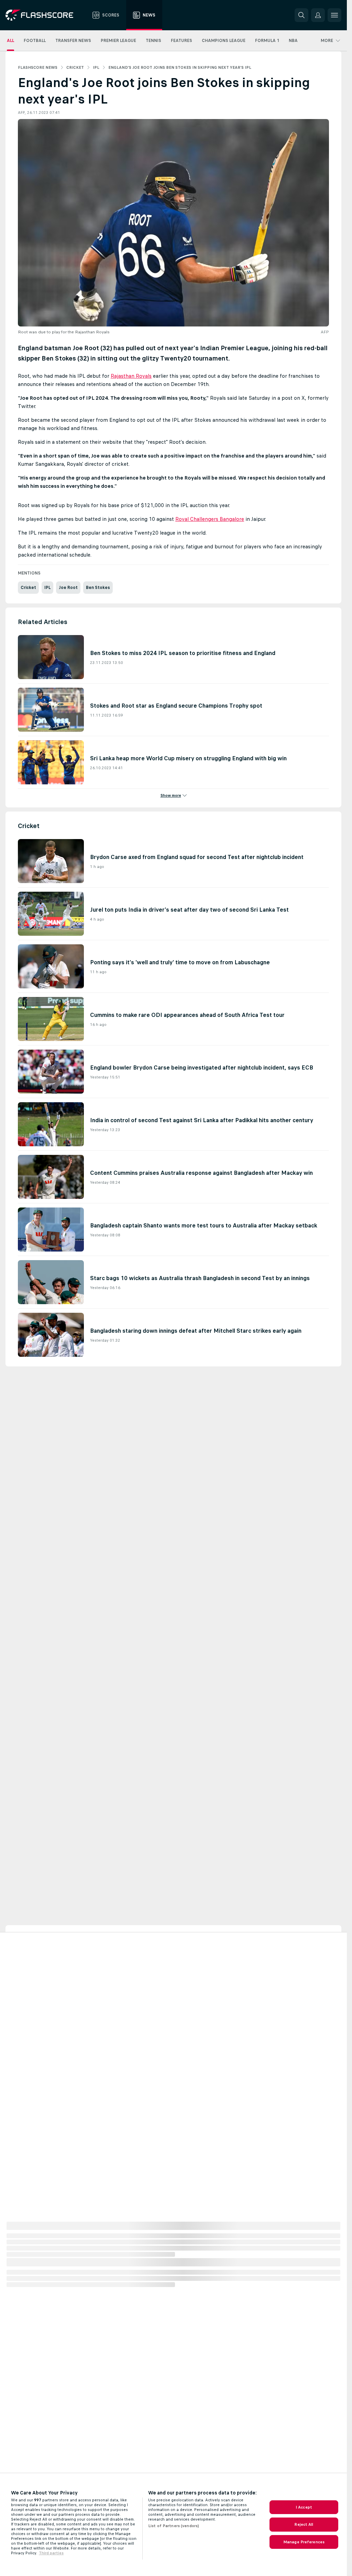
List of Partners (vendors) (174, 2526)
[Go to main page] (44, 15)
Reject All (304, 2524)
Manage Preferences (304, 2542)
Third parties (51, 2553)
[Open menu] (334, 15)
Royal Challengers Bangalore (210, 519)
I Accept (304, 2507)
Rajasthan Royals (131, 376)
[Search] (301, 15)
